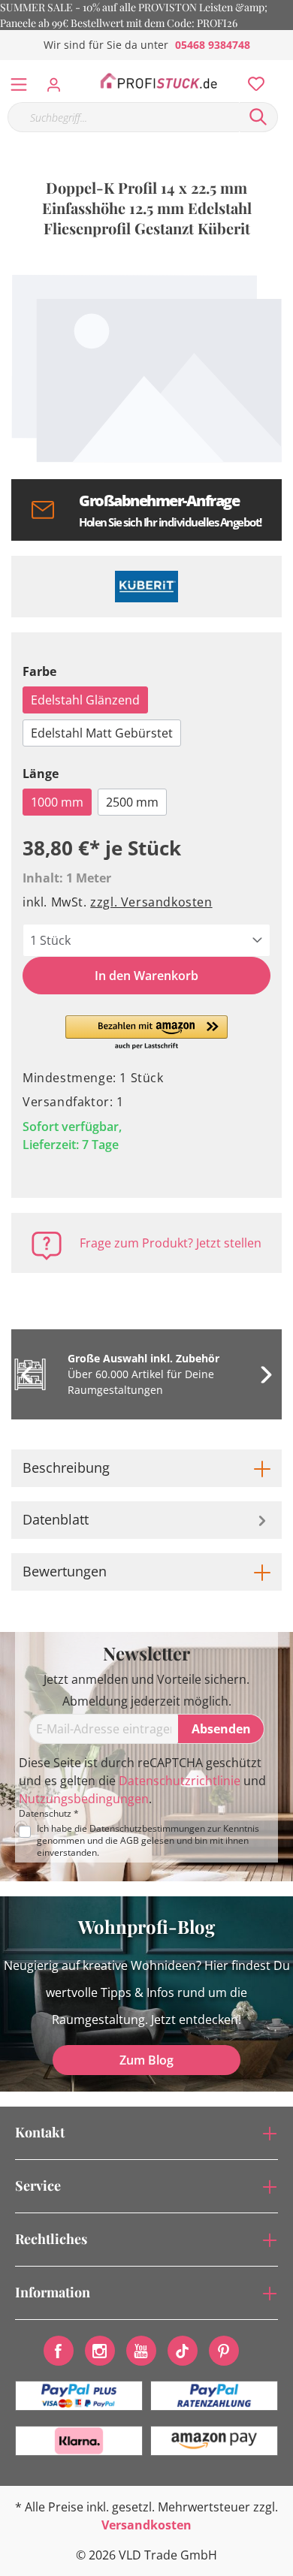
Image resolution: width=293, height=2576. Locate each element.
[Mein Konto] (58, 80)
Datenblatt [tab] (56, 1519)
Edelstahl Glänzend (85, 700)
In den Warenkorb (146, 976)
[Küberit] (146, 587)
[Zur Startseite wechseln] (159, 81)
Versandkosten (146, 2525)
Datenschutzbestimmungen (147, 1828)
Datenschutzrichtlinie (180, 1781)
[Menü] (19, 81)
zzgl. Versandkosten (151, 902)
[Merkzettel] (252, 80)
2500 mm (132, 802)
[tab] (146, 1468)
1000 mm (57, 802)
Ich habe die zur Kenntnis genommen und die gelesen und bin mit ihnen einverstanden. (148, 1841)
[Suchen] (258, 117)
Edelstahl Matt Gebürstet (102, 733)
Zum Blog (146, 2060)
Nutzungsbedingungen (84, 1799)
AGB (130, 1840)
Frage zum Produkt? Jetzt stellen (171, 1243)
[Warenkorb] (285, 68)
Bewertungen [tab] (65, 1571)
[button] (147, 1033)
